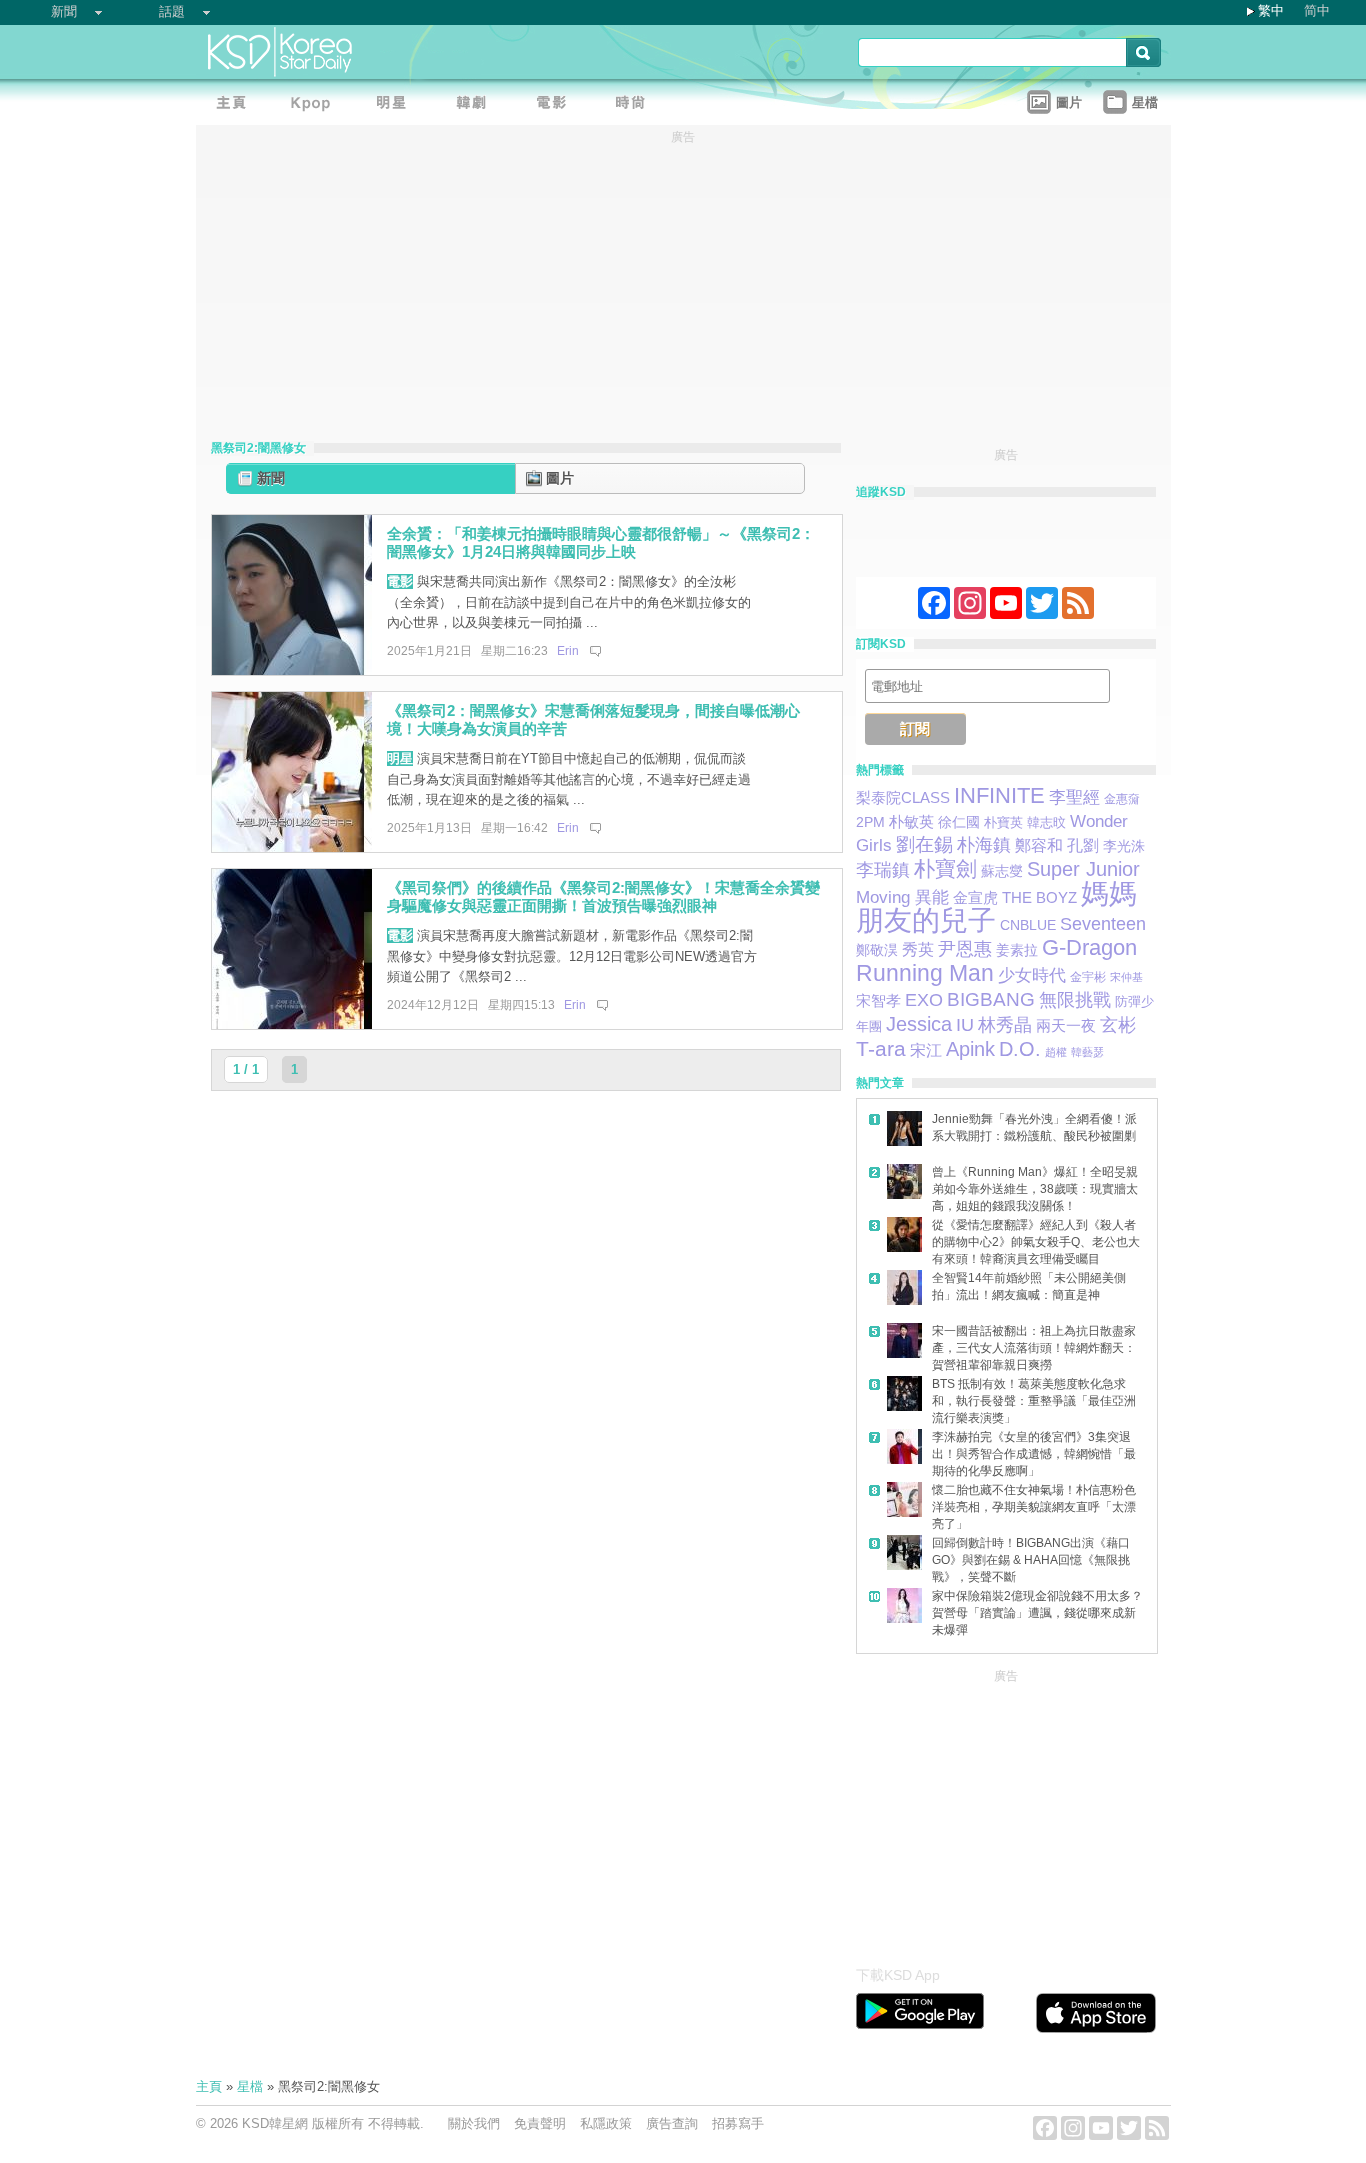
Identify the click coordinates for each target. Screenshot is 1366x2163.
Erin (568, 651)
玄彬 (1118, 1025)
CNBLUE (1028, 925)
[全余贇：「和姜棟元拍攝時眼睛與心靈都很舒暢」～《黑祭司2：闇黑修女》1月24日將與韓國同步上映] (292, 670)
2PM (870, 822)
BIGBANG (991, 999)
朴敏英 (911, 821)
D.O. (1020, 1049)
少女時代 (1032, 975)
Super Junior (1083, 869)
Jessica (919, 1024)
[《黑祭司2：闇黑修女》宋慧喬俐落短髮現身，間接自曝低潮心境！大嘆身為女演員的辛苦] (292, 847)
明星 (400, 758)
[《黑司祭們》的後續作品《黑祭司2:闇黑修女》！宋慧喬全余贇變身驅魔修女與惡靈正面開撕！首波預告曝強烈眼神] (292, 1024)
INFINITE (999, 795)
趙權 (1056, 1052)
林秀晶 (1005, 1024)
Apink (970, 1049)
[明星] (396, 105)
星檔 (250, 2086)
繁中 (1271, 10)
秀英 (918, 949)
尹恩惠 (965, 949)
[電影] (556, 105)
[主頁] (236, 105)
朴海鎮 (984, 844)
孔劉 (1083, 845)
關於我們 (474, 2123)
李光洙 (1124, 846)
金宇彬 (1088, 977)
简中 (1317, 10)
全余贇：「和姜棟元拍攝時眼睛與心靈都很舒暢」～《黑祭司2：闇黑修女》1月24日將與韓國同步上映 (601, 543)
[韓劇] (476, 105)
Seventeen (1103, 923)
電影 (400, 581)
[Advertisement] (1006, 1812)
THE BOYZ (1039, 898)
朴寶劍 (945, 868)
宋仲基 (1126, 977)
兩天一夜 (1066, 1026)
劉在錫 (924, 844)
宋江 (926, 1050)
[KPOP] (316, 105)
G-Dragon (1089, 947)
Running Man (925, 973)
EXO (924, 1000)
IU (965, 1024)
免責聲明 (540, 2123)
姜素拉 (1017, 950)
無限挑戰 (1075, 1000)
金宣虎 (975, 897)
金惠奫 (1122, 799)
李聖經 (1074, 797)
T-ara (881, 1048)
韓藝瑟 (1087, 1052)
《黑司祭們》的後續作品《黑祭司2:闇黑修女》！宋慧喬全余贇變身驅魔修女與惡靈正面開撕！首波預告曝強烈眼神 (603, 897)
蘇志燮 (1002, 871)
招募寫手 (738, 2123)
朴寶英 (1003, 822)
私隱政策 (606, 2123)
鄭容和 (1039, 845)
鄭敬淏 (877, 950)
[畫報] (636, 105)
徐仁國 (959, 822)
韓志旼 (1046, 822)
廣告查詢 (672, 2123)
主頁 (209, 2086)
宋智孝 (878, 1001)
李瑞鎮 (883, 870)
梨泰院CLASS (903, 798)
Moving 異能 (902, 897)
